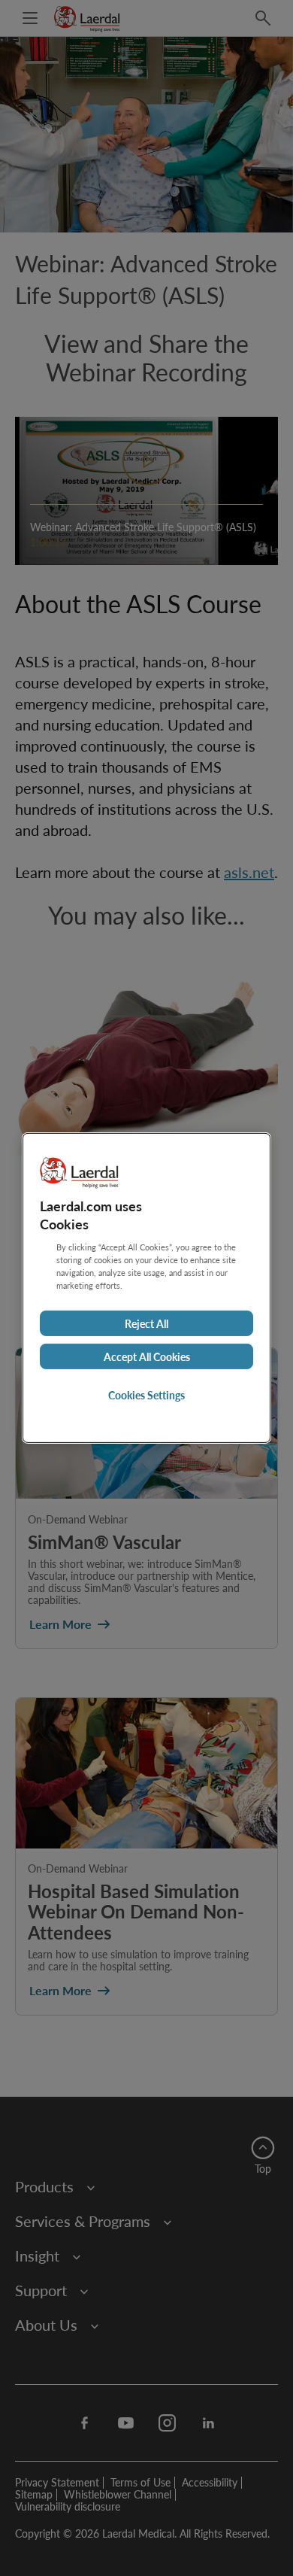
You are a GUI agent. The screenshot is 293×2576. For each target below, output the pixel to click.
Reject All (146, 1323)
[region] (146, 1288)
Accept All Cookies (147, 1356)
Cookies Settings (146, 1395)
